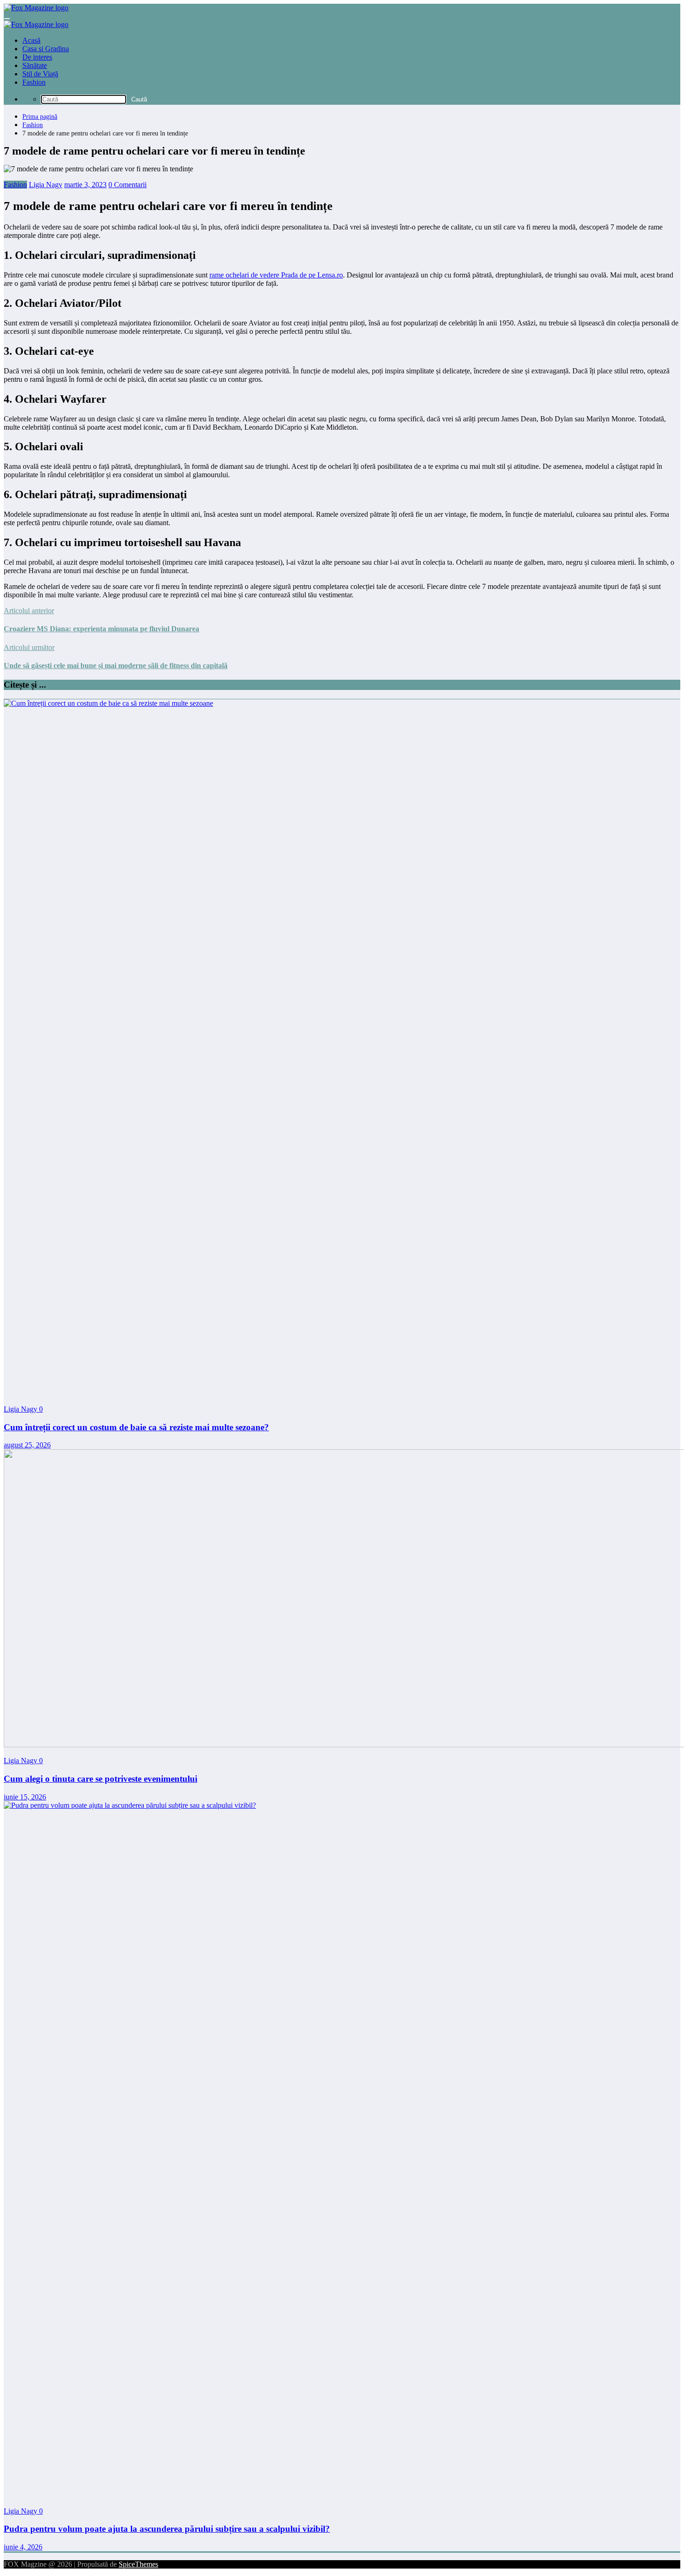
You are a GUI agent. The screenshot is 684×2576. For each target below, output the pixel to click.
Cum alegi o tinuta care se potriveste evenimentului (101, 1779)
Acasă (31, 40)
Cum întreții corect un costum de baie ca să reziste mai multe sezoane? (136, 1427)
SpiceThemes (138, 2564)
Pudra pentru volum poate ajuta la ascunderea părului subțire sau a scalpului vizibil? (167, 2529)
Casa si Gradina (46, 49)
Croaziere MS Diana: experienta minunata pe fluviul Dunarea (101, 629)
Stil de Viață (40, 74)
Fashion (34, 82)
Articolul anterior (29, 611)
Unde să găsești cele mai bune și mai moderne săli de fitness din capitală (116, 666)
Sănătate (35, 65)
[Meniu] (7, 19)
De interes (37, 57)
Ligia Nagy (46, 185)
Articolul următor (29, 647)
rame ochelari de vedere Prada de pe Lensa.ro (276, 275)
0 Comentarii (127, 185)
